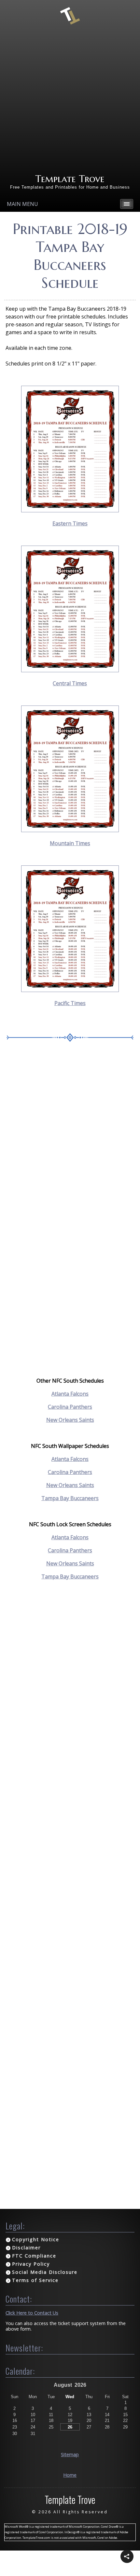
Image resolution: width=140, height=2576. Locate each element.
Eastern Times (70, 523)
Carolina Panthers (70, 1407)
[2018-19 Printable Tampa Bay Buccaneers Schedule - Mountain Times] (70, 830)
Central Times (70, 683)
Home (70, 2475)
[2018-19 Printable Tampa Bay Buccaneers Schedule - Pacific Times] (70, 990)
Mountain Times (70, 843)
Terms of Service (35, 2280)
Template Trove (70, 179)
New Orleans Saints (70, 1420)
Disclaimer (26, 2248)
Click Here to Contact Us (32, 2313)
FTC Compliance (34, 2256)
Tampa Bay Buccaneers (70, 1498)
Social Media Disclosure (45, 2272)
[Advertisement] (70, 99)
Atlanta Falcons (70, 1394)
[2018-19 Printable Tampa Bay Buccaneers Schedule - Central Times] (70, 670)
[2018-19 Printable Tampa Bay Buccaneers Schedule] (70, 510)
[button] (127, 2556)
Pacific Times (70, 1003)
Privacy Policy (31, 2264)
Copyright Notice (36, 2239)
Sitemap (70, 2454)
